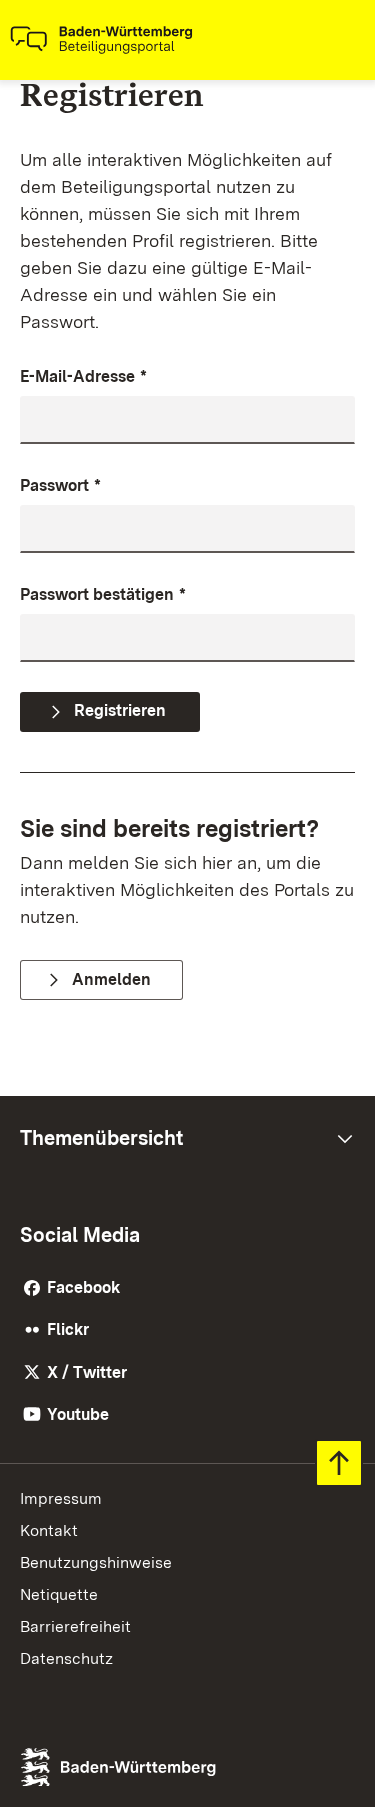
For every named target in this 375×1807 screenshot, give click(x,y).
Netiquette (59, 1594)
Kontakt (49, 1530)
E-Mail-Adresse (83, 376)
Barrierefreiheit (75, 1626)
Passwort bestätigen (103, 594)
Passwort (60, 485)
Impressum (61, 1498)
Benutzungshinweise (96, 1562)
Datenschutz (66, 1658)
